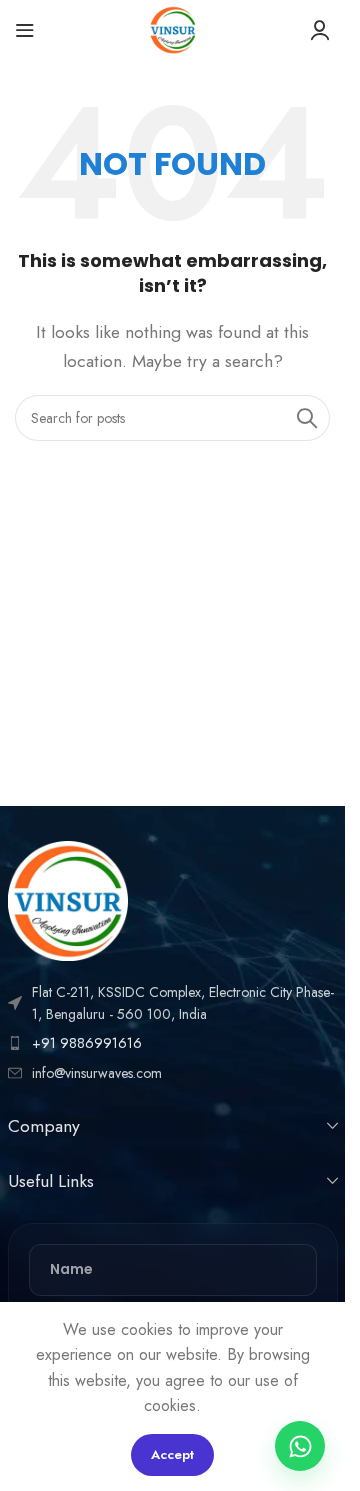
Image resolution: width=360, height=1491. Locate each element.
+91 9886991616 (87, 1043)
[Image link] (68, 898)
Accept (172, 1454)
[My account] (320, 30)
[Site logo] (173, 28)
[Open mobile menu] (25, 30)
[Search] (307, 418)
